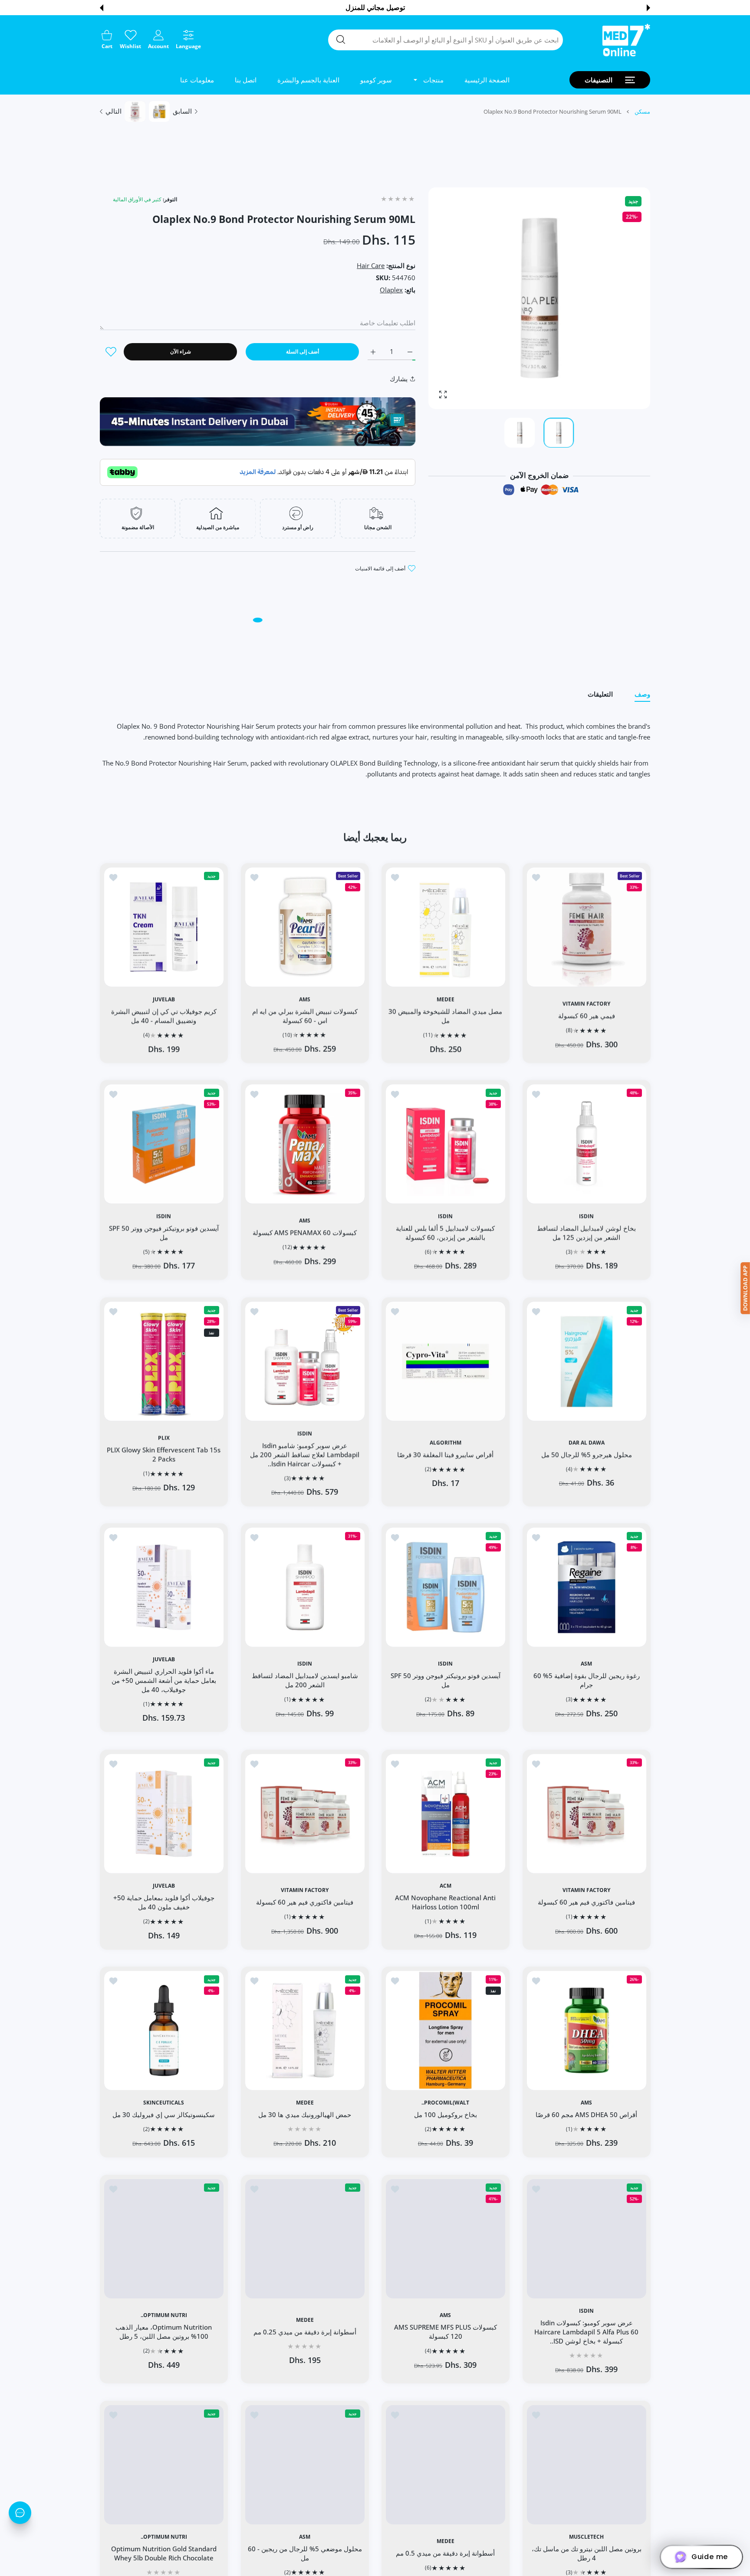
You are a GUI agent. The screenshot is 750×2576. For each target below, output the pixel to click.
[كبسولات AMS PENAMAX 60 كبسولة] (305, 1144)
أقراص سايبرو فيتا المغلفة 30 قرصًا (445, 1454)
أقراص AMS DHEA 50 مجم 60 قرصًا (586, 2114)
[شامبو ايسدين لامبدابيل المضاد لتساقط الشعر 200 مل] (305, 1587)
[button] (648, 8)
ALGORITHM (446, 1442)
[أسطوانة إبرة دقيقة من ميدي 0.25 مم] (305, 2239)
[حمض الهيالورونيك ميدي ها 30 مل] (305, 2031)
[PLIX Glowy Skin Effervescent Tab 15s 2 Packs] (164, 1361)
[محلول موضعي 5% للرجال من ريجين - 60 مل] (305, 2465)
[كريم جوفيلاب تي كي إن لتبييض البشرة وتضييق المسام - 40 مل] (164, 927)
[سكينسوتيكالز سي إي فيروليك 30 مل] (164, 2031)
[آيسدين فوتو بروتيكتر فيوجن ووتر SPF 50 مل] (164, 1144)
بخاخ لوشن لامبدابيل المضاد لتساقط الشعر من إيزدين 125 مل (586, 1232)
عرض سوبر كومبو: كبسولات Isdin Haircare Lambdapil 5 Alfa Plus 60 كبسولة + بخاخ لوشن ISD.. (586, 2332)
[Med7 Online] (626, 40)
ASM (586, 1664)
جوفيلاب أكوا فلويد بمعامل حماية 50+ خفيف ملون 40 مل (164, 1902)
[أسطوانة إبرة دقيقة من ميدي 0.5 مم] (446, 2465)
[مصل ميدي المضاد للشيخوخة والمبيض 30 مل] (446, 927)
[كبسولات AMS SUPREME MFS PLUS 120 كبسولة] (446, 2239)
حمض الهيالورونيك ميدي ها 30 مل (305, 2114)
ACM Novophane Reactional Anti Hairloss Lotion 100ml (445, 1902)
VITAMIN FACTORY (586, 1003)
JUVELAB (164, 999)
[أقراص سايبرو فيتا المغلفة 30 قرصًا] (446, 1361)
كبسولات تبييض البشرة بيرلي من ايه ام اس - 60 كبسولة (304, 1015)
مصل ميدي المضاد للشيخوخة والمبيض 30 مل (445, 1015)
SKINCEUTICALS (164, 2103)
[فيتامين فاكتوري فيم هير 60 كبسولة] (587, 1814)
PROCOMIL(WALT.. (445, 2103)
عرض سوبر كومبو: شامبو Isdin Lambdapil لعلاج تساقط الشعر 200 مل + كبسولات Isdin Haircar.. (305, 1454)
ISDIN (586, 1216)
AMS (305, 999)
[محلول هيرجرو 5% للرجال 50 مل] (587, 1361)
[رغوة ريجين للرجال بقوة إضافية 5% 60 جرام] (587, 1587)
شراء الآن (181, 352)
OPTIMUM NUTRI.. (164, 2315)
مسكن (642, 111)
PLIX (164, 1438)
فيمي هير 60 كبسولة (586, 1015)
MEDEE (446, 999)
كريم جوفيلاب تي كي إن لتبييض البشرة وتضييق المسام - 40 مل (164, 1015)
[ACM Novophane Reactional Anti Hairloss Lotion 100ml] (446, 1814)
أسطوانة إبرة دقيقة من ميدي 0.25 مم (304, 2332)
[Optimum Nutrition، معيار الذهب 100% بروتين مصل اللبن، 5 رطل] (164, 2239)
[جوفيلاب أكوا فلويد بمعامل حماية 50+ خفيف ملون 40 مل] (164, 1814)
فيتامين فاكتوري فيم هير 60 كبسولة (586, 1902)
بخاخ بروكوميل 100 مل (446, 2114)
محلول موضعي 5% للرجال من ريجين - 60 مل (304, 2553)
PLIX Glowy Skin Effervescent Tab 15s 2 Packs (164, 1454)
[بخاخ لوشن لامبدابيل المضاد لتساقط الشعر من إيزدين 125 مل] (587, 1144)
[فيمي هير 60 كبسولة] (587, 927)
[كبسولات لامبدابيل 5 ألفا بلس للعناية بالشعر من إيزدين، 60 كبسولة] (446, 1144)
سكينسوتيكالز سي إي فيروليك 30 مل (164, 2114)
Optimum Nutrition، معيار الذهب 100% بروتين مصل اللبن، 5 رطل (164, 2332)
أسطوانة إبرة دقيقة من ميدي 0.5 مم (445, 2553)
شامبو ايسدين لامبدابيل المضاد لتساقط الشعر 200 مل (304, 1681)
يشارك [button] (399, 379)
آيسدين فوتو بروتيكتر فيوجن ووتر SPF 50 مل (164, 1232)
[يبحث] (341, 39)
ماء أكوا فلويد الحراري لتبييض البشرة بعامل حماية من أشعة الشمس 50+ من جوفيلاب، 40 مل (164, 1680)
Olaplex (391, 290)
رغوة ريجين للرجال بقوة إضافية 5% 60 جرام (586, 1681)
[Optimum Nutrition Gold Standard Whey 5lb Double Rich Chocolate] (164, 2465)
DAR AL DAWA (586, 1442)
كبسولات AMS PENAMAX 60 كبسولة (305, 1233)
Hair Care (371, 265)
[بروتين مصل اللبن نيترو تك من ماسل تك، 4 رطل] (587, 2465)
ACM (446, 1885)
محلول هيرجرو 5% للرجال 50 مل (586, 1454)
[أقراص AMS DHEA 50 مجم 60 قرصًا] (587, 2031)
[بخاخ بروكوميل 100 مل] (446, 2031)
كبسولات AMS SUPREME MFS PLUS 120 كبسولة (446, 2332)
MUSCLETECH (586, 2537)
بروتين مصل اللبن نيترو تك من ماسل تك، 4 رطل (586, 2553)
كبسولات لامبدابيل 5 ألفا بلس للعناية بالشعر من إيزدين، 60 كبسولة (445, 1232)
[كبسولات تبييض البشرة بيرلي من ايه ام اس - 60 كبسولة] (305, 927)
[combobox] (446, 40)
